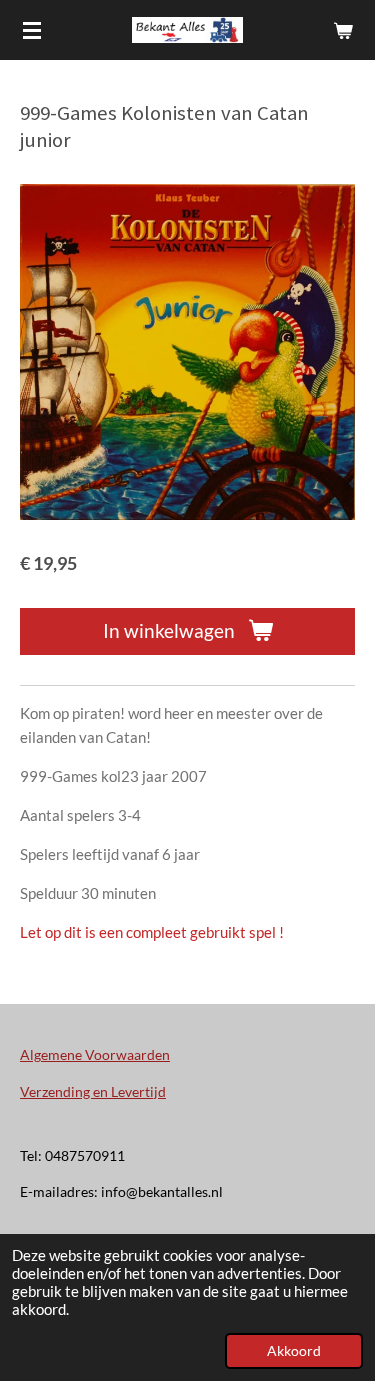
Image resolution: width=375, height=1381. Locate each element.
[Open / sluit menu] (32, 30)
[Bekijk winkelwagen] (343, 30)
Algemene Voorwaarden (95, 1054)
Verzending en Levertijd (93, 1091)
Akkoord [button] (294, 1351)
